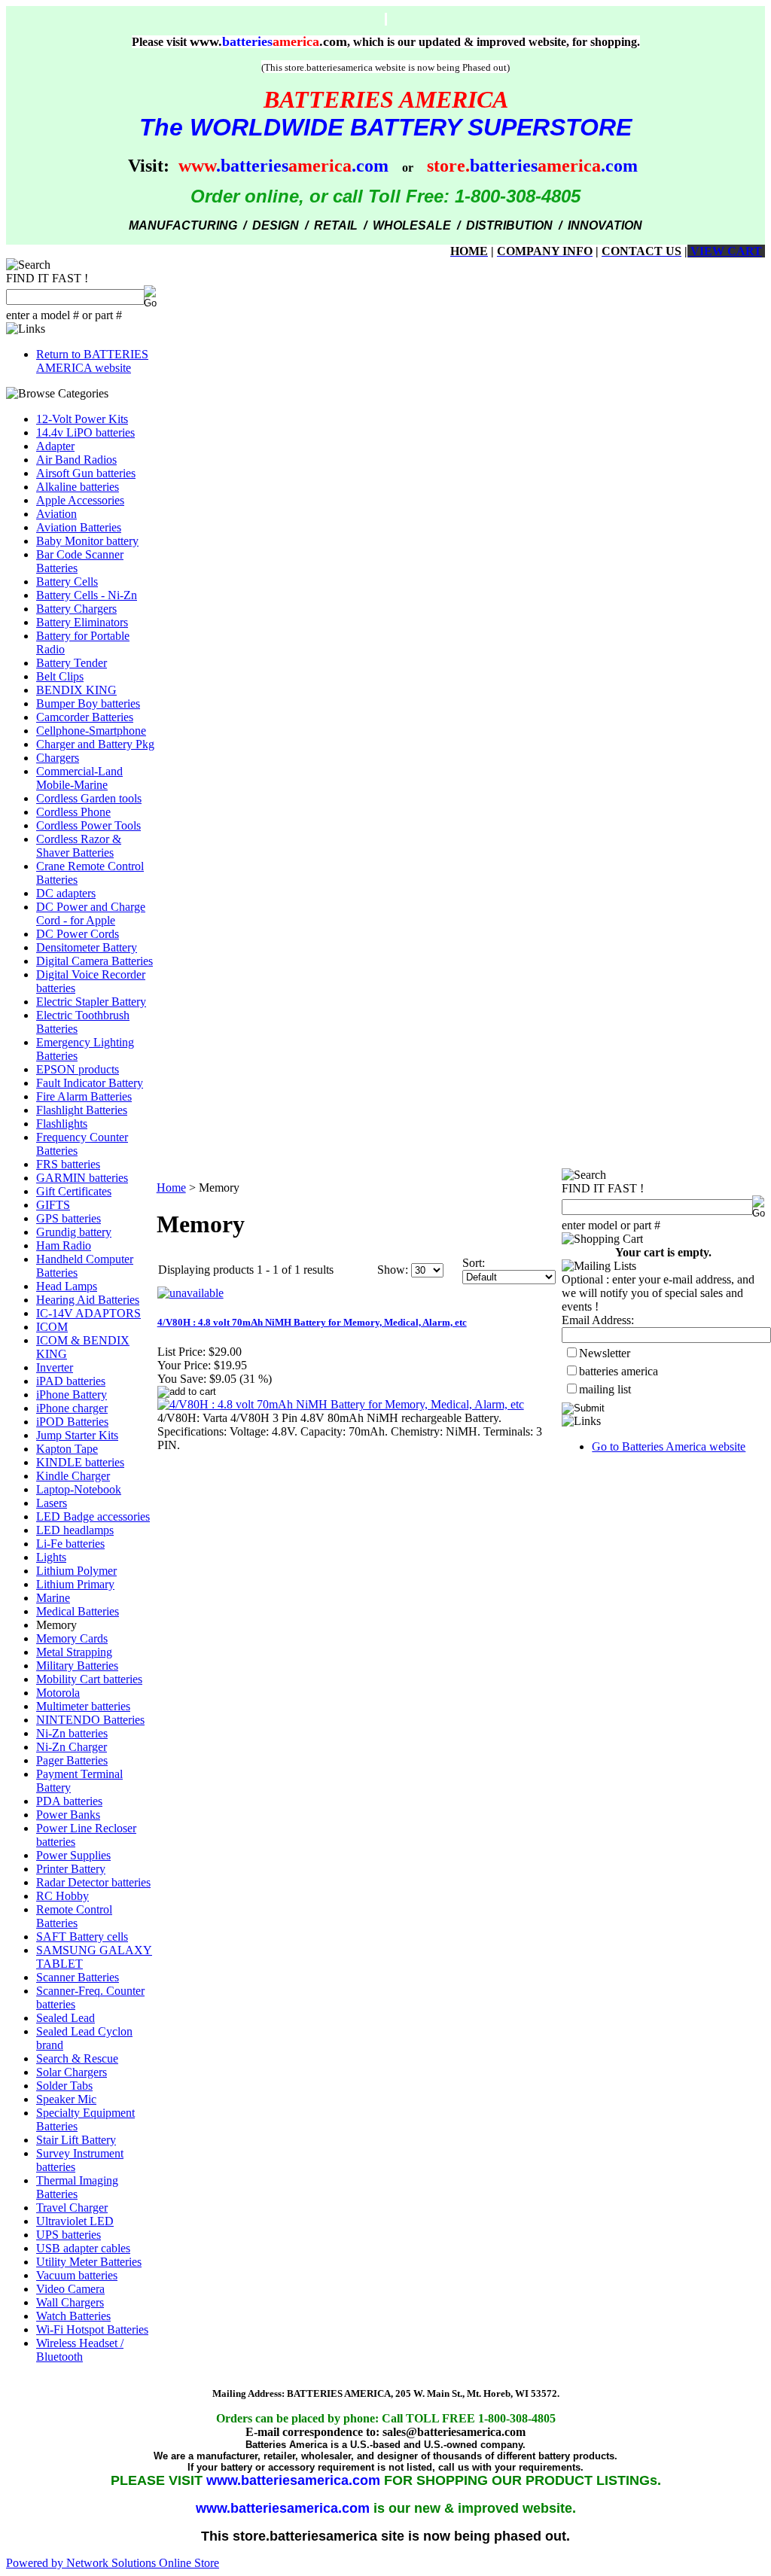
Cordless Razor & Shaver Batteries (79, 846)
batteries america (619, 1371)
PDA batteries (69, 1801)
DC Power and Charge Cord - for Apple (91, 913)
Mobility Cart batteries (89, 1679)
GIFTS (53, 1205)
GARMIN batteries (82, 1178)
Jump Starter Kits (77, 1435)
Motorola (58, 1693)
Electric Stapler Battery (91, 1002)
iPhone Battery (72, 1395)
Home (171, 1188)
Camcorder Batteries (85, 717)
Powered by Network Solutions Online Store (113, 2563)
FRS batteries (68, 1164)
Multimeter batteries (83, 1706)
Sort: (474, 1263)
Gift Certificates (74, 1191)
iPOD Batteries (72, 1422)
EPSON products (78, 1069)
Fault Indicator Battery (90, 1083)
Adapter (55, 446)
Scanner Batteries (78, 1977)
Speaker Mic (66, 2099)
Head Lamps (67, 1286)
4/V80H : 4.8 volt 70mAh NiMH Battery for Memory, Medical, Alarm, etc (312, 1322)
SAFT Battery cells (82, 1937)
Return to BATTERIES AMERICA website (92, 361)
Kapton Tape (67, 1449)
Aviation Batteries (79, 527)
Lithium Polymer (76, 1571)
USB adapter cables (83, 2248)
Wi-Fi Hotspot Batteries (92, 2329)
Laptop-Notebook (79, 1489)
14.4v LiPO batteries (85, 432)
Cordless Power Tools (88, 825)
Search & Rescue (77, 2058)
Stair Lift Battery (76, 2140)
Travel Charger (72, 2208)
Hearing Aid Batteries (88, 1300)
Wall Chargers (70, 2302)
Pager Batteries (72, 1760)
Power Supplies (73, 1855)
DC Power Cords (78, 934)
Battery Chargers (76, 609)
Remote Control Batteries (74, 1916)
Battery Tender (72, 663)
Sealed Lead (66, 2018)
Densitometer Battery (87, 947)
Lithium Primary (75, 1584)
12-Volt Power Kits (82, 419)
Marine (53, 1598)
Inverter (55, 1367)
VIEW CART (725, 251)
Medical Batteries (78, 1611)
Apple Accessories (80, 500)
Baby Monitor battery (87, 541)
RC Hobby (62, 1896)
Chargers (58, 758)
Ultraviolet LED (75, 2221)
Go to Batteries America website (669, 1446)
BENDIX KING (76, 690)
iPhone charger (72, 1408)
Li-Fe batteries (70, 1544)
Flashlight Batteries (82, 1110)
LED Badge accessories (93, 1516)
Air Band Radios (76, 460)
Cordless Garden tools (89, 798)
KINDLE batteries (80, 1462)
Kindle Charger (73, 1476)
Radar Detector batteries (93, 1882)
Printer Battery (71, 1869)
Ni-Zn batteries (72, 1733)
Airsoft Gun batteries (86, 473)
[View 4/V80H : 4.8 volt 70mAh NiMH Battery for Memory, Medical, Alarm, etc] (341, 1404)
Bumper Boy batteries (88, 703)
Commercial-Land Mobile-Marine (79, 778)
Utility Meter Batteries (89, 2262)
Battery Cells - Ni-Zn (87, 595)
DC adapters (66, 893)
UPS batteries (69, 2235)
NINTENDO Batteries (90, 1720)
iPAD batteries (71, 1381)
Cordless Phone (73, 812)
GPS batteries (69, 1218)
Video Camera (70, 2289)
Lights (51, 1557)
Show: (393, 1270)
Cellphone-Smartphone (91, 731)
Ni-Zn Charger (72, 1747)
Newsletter (605, 1353)
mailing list (605, 1389)
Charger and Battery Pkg (95, 744)
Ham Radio (64, 1245)
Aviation (56, 514)
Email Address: (598, 1320)
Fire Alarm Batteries (84, 1096)
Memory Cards (72, 1638)
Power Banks (68, 1815)
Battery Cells (67, 582)
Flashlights (62, 1124)
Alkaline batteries (78, 487)
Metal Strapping (74, 1652)
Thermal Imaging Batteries (77, 2187)
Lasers (52, 1503)
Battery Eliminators (82, 622)
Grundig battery (74, 1232)
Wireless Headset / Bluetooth (80, 2350)
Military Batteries (77, 1666)
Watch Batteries (73, 2316)
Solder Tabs (64, 2086)
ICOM (52, 1327)
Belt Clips (60, 676)
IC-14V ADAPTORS (88, 1313)
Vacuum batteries (77, 2275)
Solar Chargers (72, 2072)
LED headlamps (75, 1530)
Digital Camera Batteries (94, 961)
